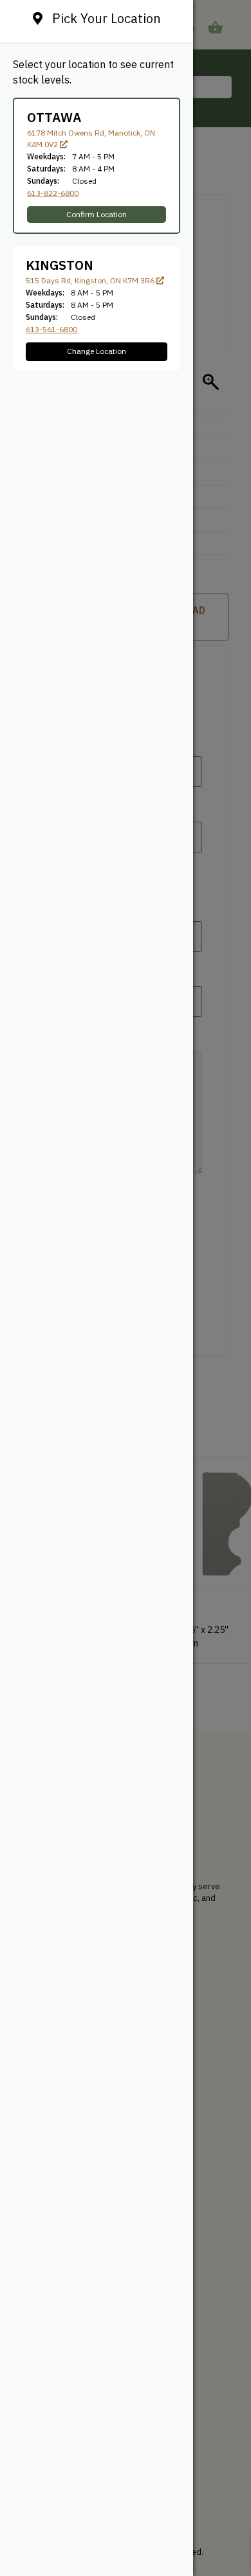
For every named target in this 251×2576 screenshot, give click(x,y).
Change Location (97, 351)
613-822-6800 (53, 193)
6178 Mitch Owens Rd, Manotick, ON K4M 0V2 (91, 138)
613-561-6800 (51, 329)
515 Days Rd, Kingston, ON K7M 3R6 (91, 280)
